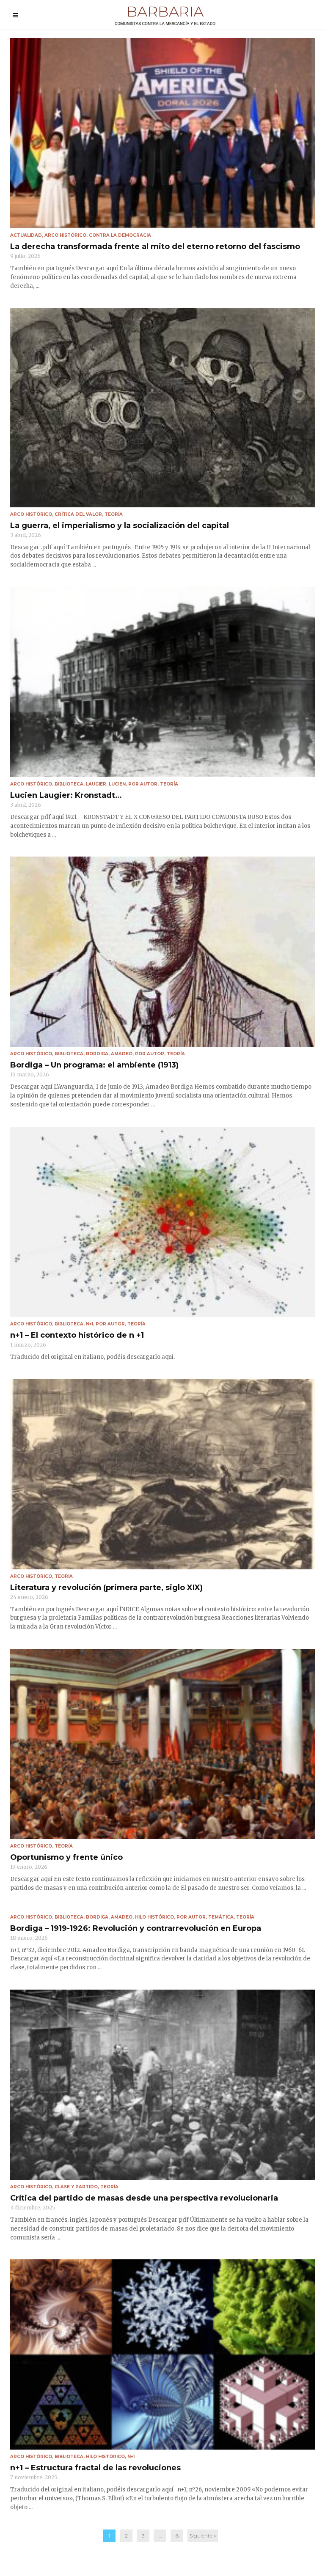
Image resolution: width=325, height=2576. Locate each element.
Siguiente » (203, 2536)
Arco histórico (65, 235)
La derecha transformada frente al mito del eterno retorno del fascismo (155, 246)
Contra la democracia (120, 235)
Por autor (143, 784)
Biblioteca (69, 784)
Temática (221, 1917)
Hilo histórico (154, 1917)
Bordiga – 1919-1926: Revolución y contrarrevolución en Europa (136, 1928)
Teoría (114, 514)
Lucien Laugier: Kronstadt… (66, 795)
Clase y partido (76, 2187)
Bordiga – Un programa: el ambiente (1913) (94, 1065)
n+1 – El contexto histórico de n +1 (77, 1335)
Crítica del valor (78, 514)
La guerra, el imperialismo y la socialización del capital (120, 526)
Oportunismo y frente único (66, 1857)
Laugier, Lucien (106, 784)
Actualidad (26, 235)
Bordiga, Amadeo (109, 1054)
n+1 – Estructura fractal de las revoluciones (95, 2468)
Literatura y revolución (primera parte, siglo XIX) (106, 1588)
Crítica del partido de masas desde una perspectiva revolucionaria (144, 2198)
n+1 (90, 1324)
